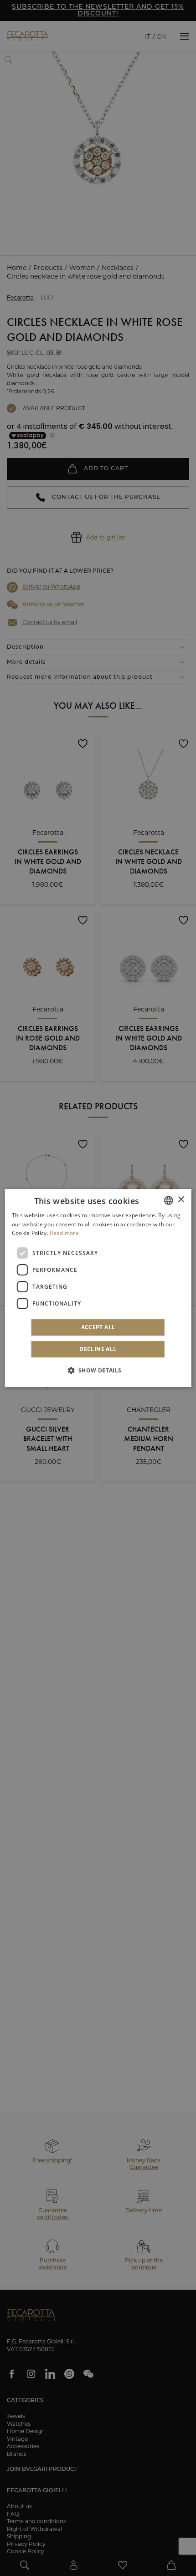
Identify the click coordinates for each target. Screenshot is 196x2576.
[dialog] (98, 1288)
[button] (98, 1370)
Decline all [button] (98, 1349)
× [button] (181, 1200)
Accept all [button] (98, 1327)
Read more (64, 1233)
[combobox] (168, 1200)
